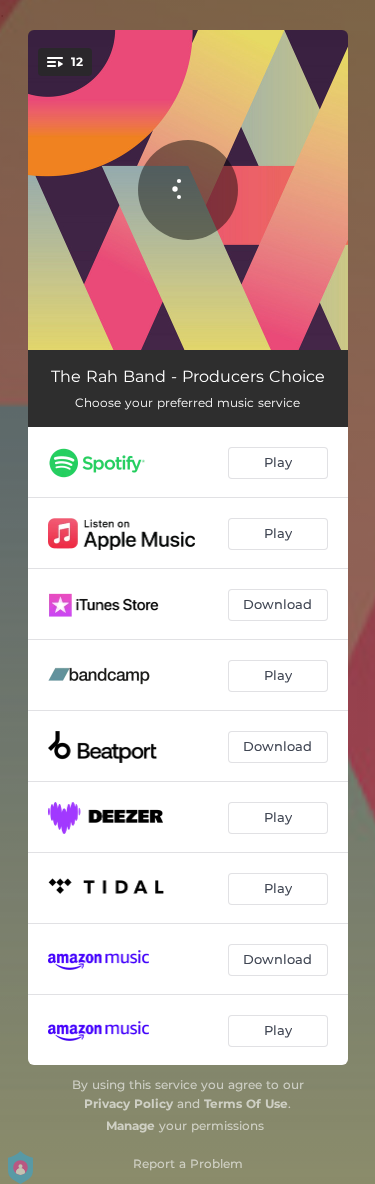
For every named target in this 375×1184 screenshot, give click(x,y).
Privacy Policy (128, 1103)
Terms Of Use (246, 1103)
